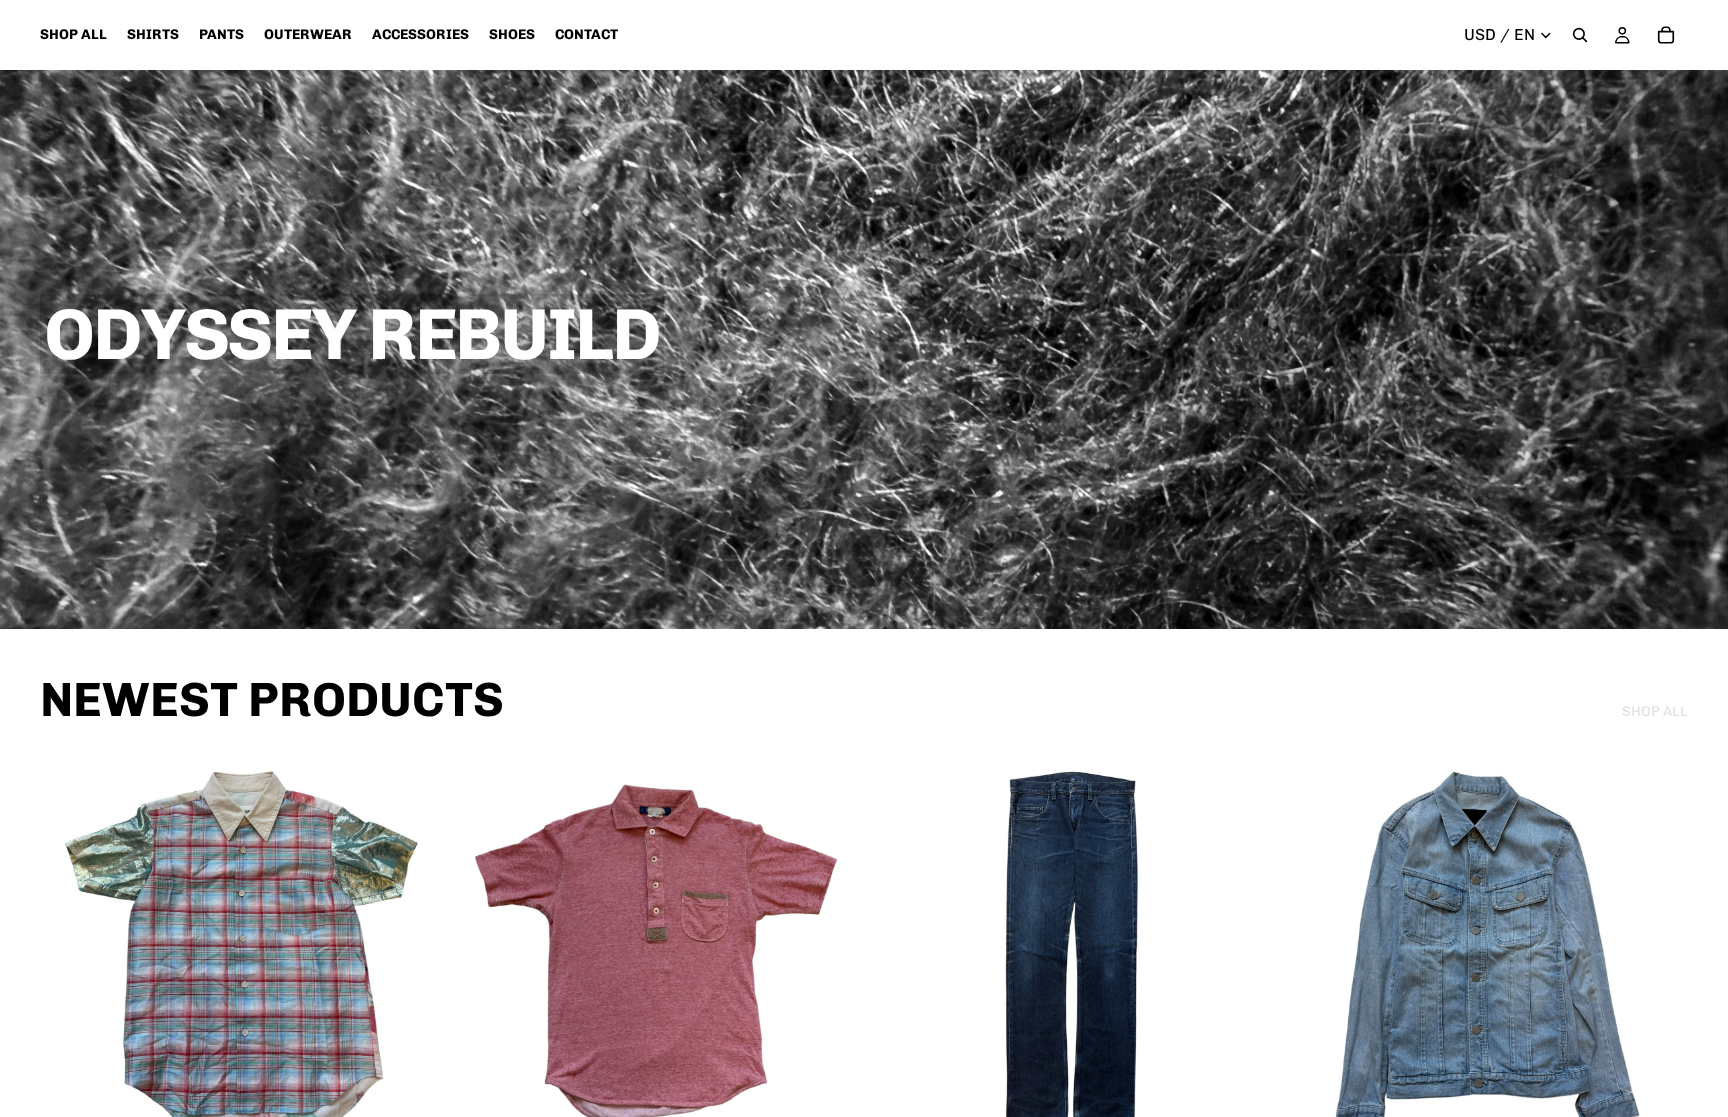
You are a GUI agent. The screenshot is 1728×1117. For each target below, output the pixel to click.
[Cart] (1666, 35)
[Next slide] (413, 952)
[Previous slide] (70, 952)
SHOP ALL (1655, 711)
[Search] (1580, 35)
